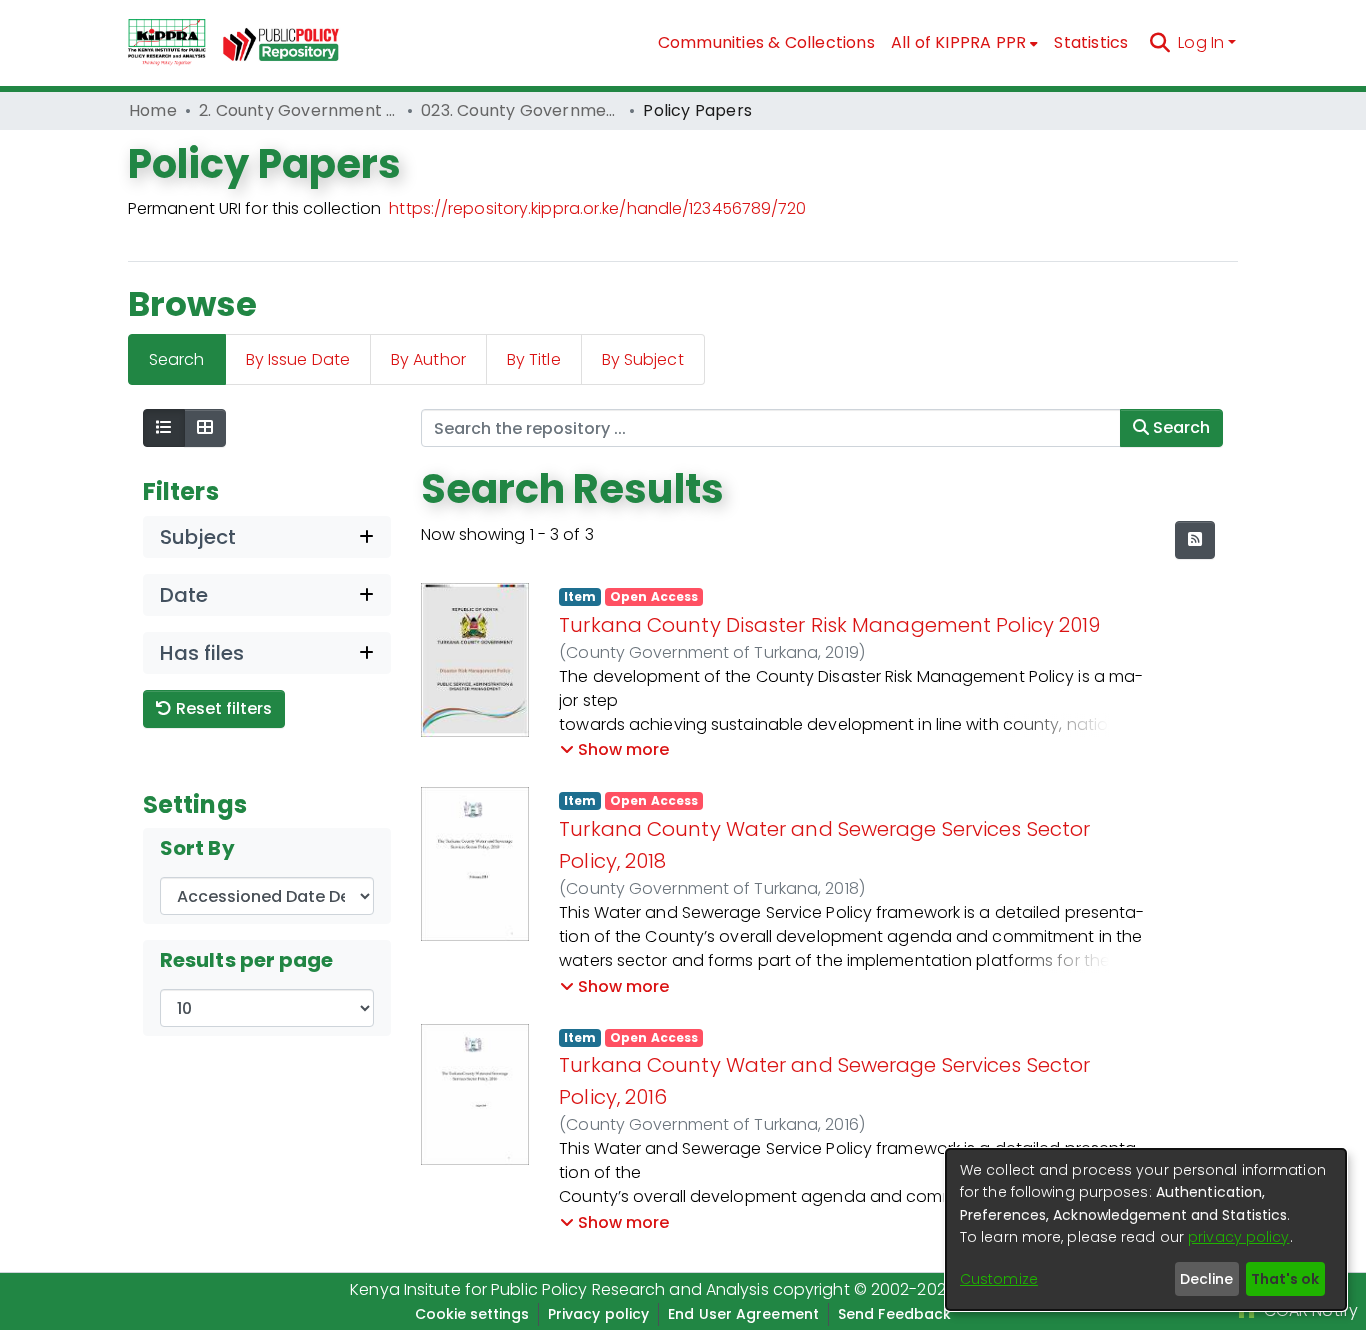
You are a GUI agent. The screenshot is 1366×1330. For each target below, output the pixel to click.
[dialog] (1146, 1229)
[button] (614, 750)
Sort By (197, 848)
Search (1179, 427)
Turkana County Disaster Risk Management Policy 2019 (829, 625)
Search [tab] (177, 359)
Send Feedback (894, 1314)
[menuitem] (965, 43)
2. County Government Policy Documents (299, 110)
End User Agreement (743, 1314)
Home (153, 110)
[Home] (167, 43)
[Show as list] (164, 428)
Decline (1206, 1279)
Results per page (247, 960)
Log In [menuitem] (1201, 42)
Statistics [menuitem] (1091, 42)
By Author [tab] (428, 359)
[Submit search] (1159, 43)
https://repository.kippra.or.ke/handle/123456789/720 (597, 208)
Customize (999, 1279)
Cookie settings (472, 1314)
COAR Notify (1309, 1310)
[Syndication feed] (1195, 540)
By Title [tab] (534, 359)
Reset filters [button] (222, 708)
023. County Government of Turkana (521, 110)
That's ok (1285, 1279)
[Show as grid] (205, 428)
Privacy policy (598, 1314)
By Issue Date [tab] (298, 359)
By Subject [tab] (643, 359)
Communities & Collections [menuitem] (766, 42)
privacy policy (1238, 1237)
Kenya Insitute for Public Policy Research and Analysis (559, 1289)
